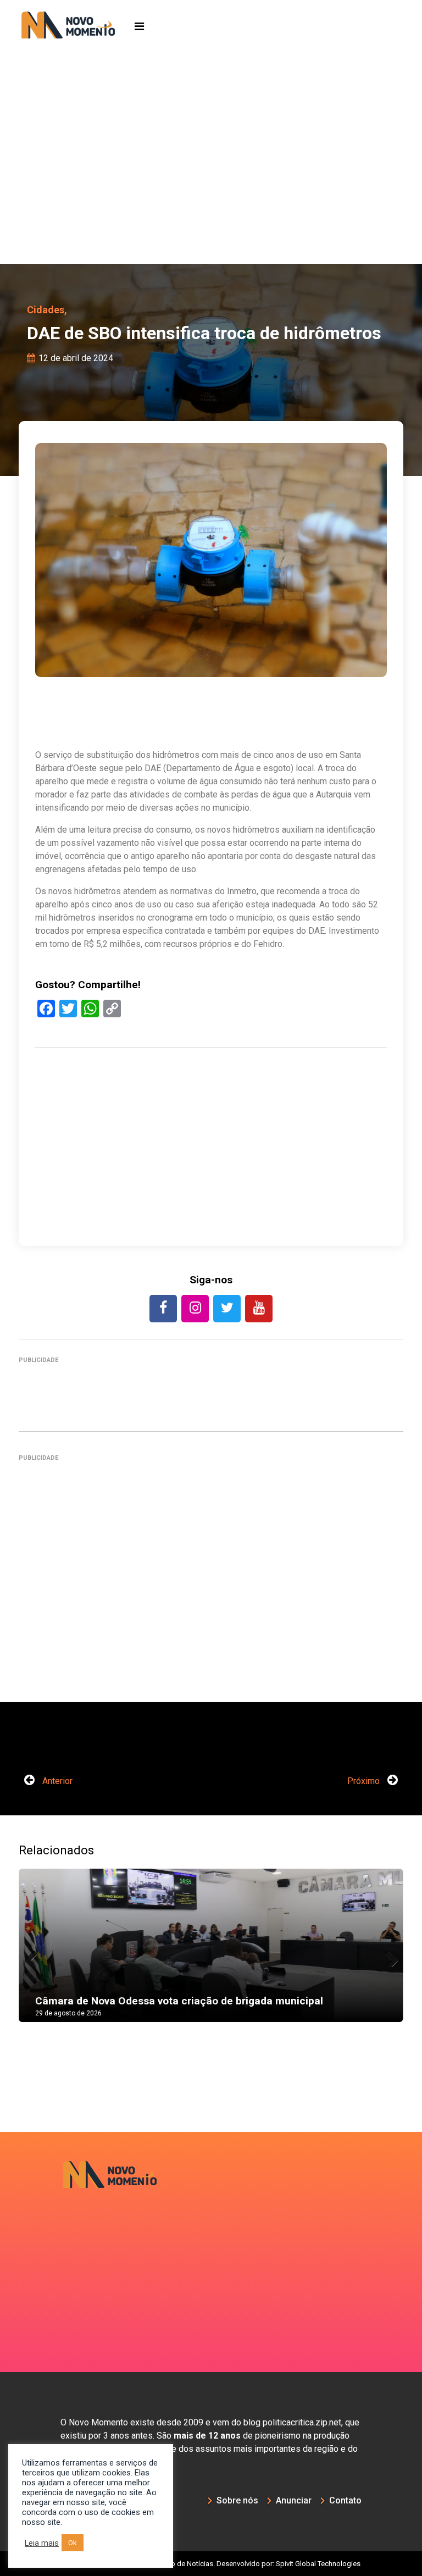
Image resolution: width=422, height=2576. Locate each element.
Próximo (365, 1781)
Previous (35, 1956)
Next (387, 1956)
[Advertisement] (211, 181)
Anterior (56, 1781)
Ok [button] (73, 2543)
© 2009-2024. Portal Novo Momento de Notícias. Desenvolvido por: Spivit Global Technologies (211, 2564)
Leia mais (42, 2543)
